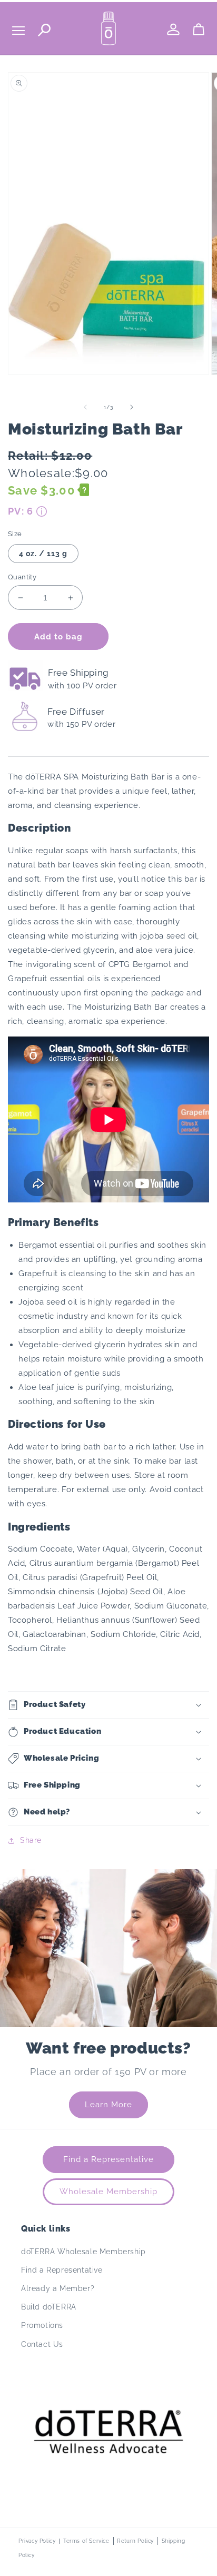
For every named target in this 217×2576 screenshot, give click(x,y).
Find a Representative (108, 2159)
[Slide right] (132, 407)
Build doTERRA (49, 2307)
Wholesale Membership (108, 2192)
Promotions (42, 2325)
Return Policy (135, 2541)
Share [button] (31, 1840)
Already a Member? (58, 2288)
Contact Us (42, 2344)
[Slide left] (85, 407)
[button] (108, 1705)
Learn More (108, 2105)
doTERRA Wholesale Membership (83, 2252)
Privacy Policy (37, 2541)
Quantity (22, 577)
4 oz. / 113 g (43, 554)
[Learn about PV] (42, 511)
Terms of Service (86, 2541)
